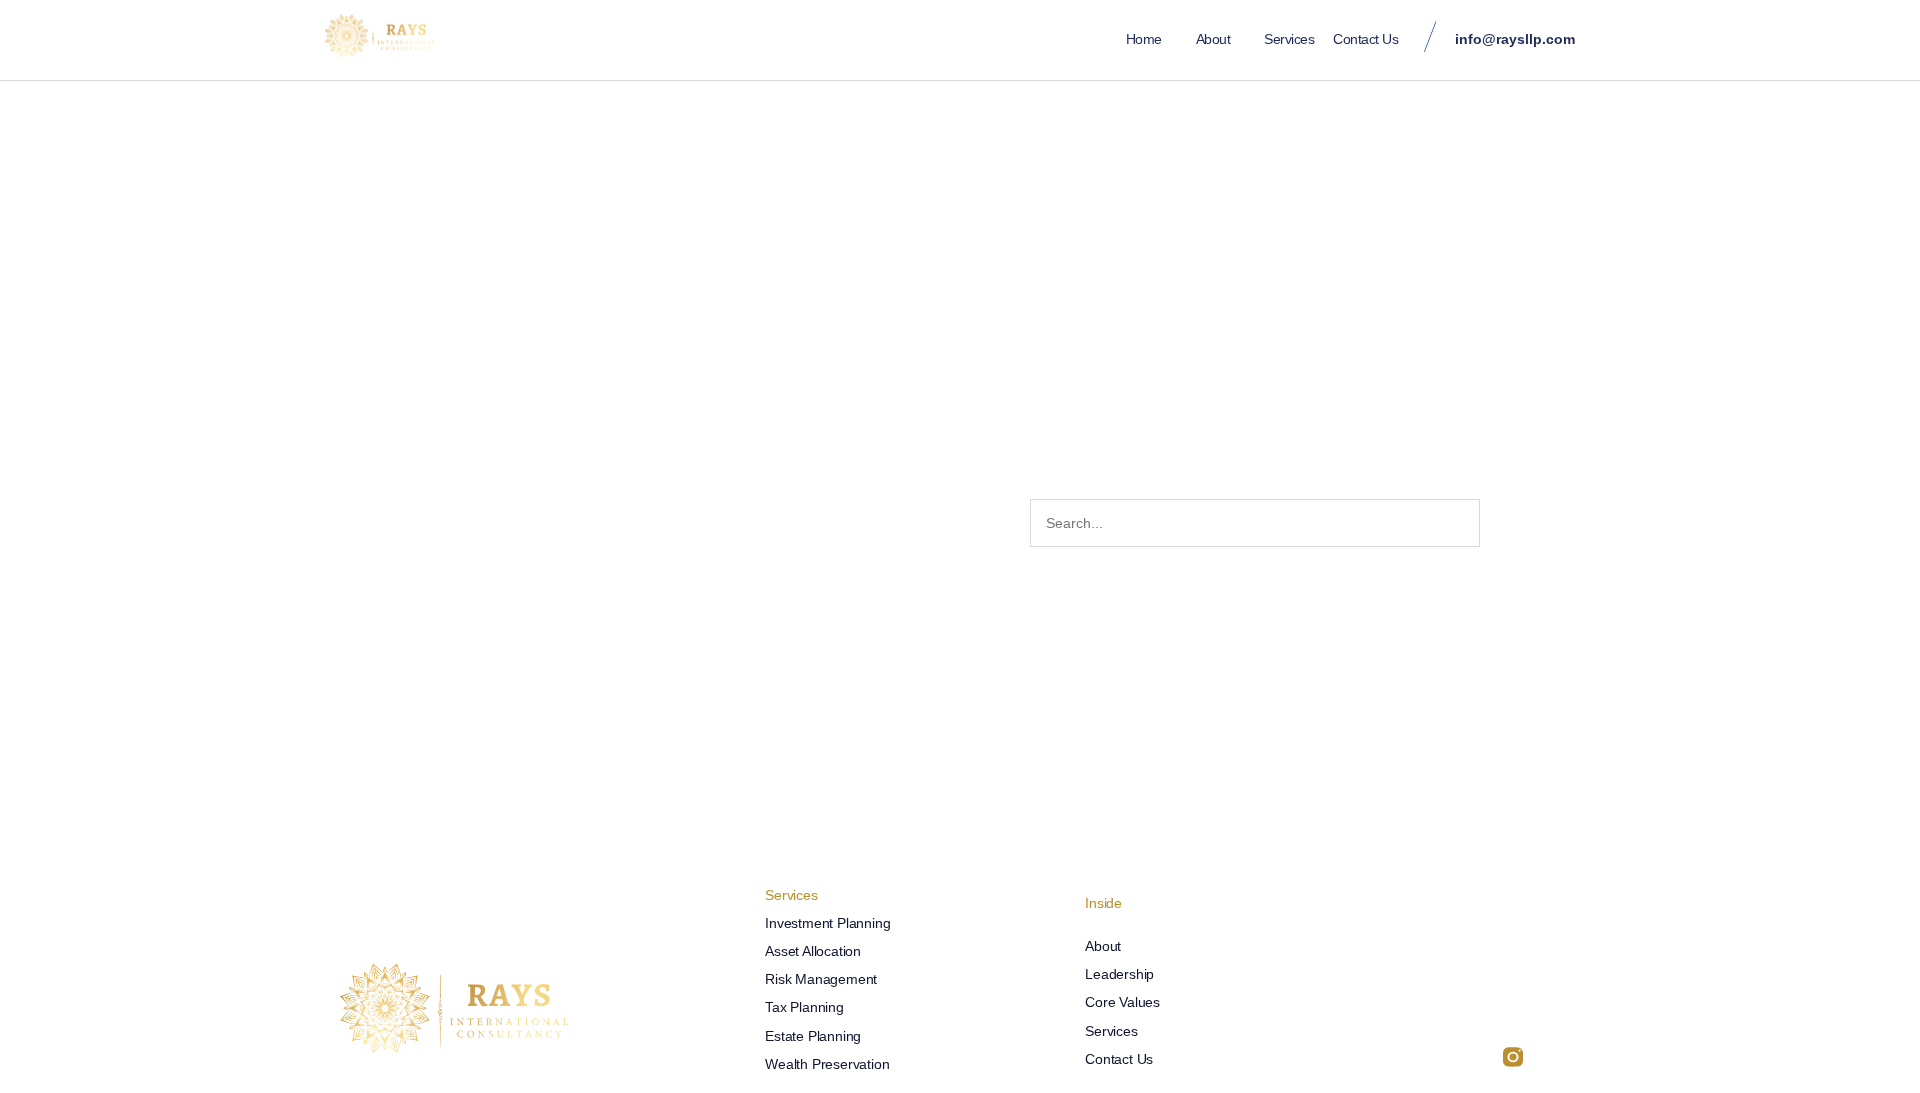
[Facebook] (1484, 1057)
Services (1289, 39)
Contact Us (1365, 39)
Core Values (1122, 1002)
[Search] (1502, 523)
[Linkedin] (1455, 1057)
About (1213, 39)
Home (1144, 39)
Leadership (1119, 974)
